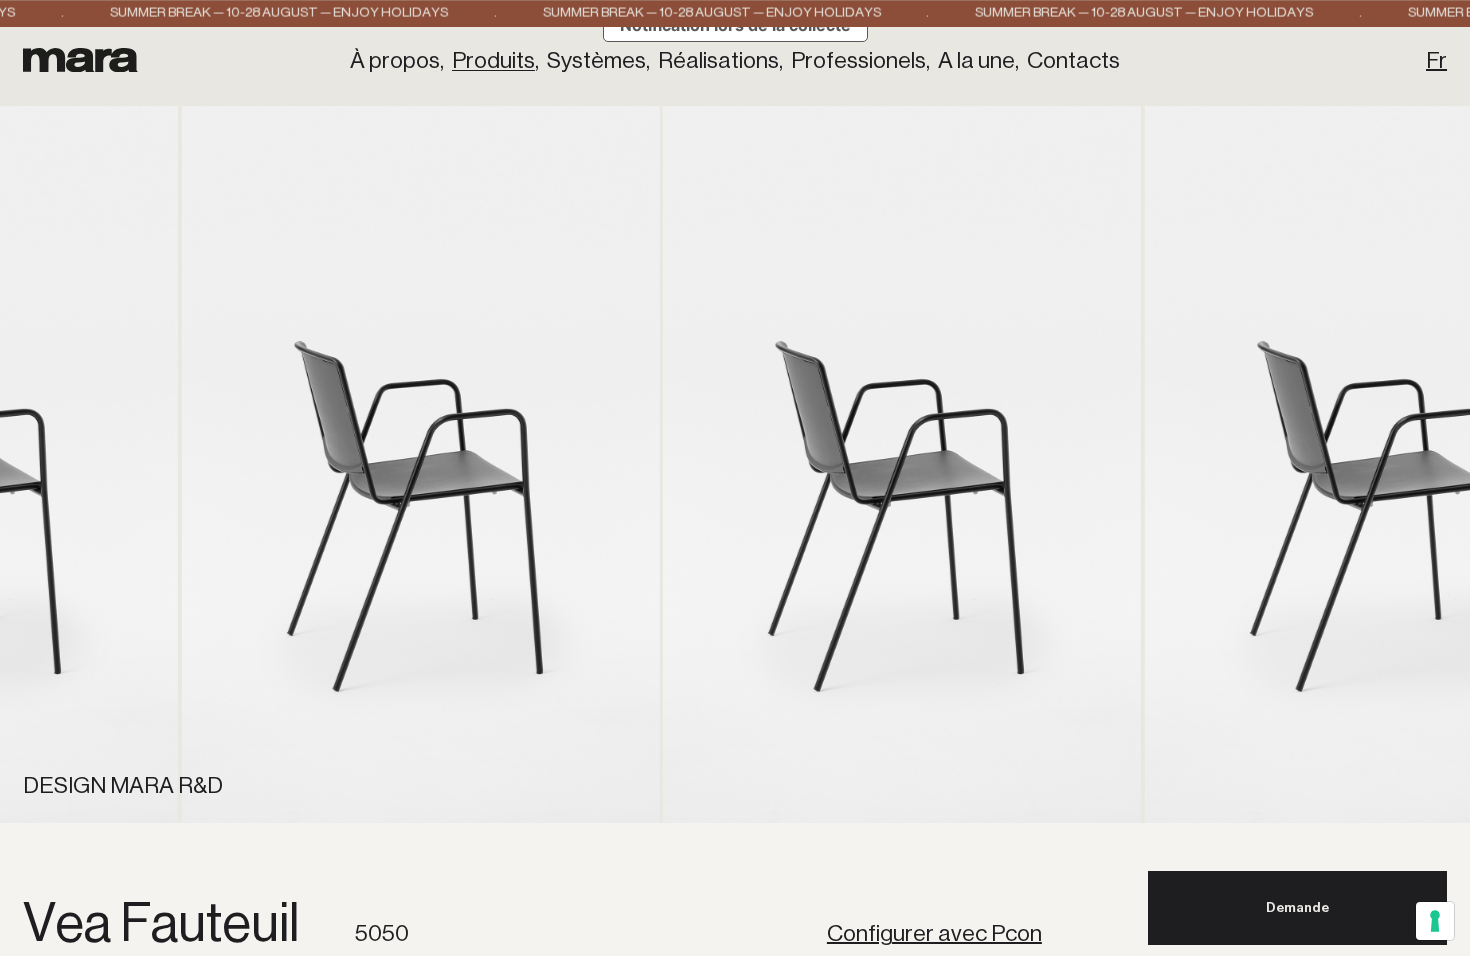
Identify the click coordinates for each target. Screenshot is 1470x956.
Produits (493, 60)
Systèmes (596, 60)
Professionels (858, 60)
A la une (976, 60)
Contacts (1073, 60)
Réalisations (718, 60)
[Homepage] (80, 59)
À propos (395, 60)
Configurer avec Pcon (934, 933)
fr (1436, 60)
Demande (1297, 907)
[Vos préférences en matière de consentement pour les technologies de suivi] (1435, 921)
